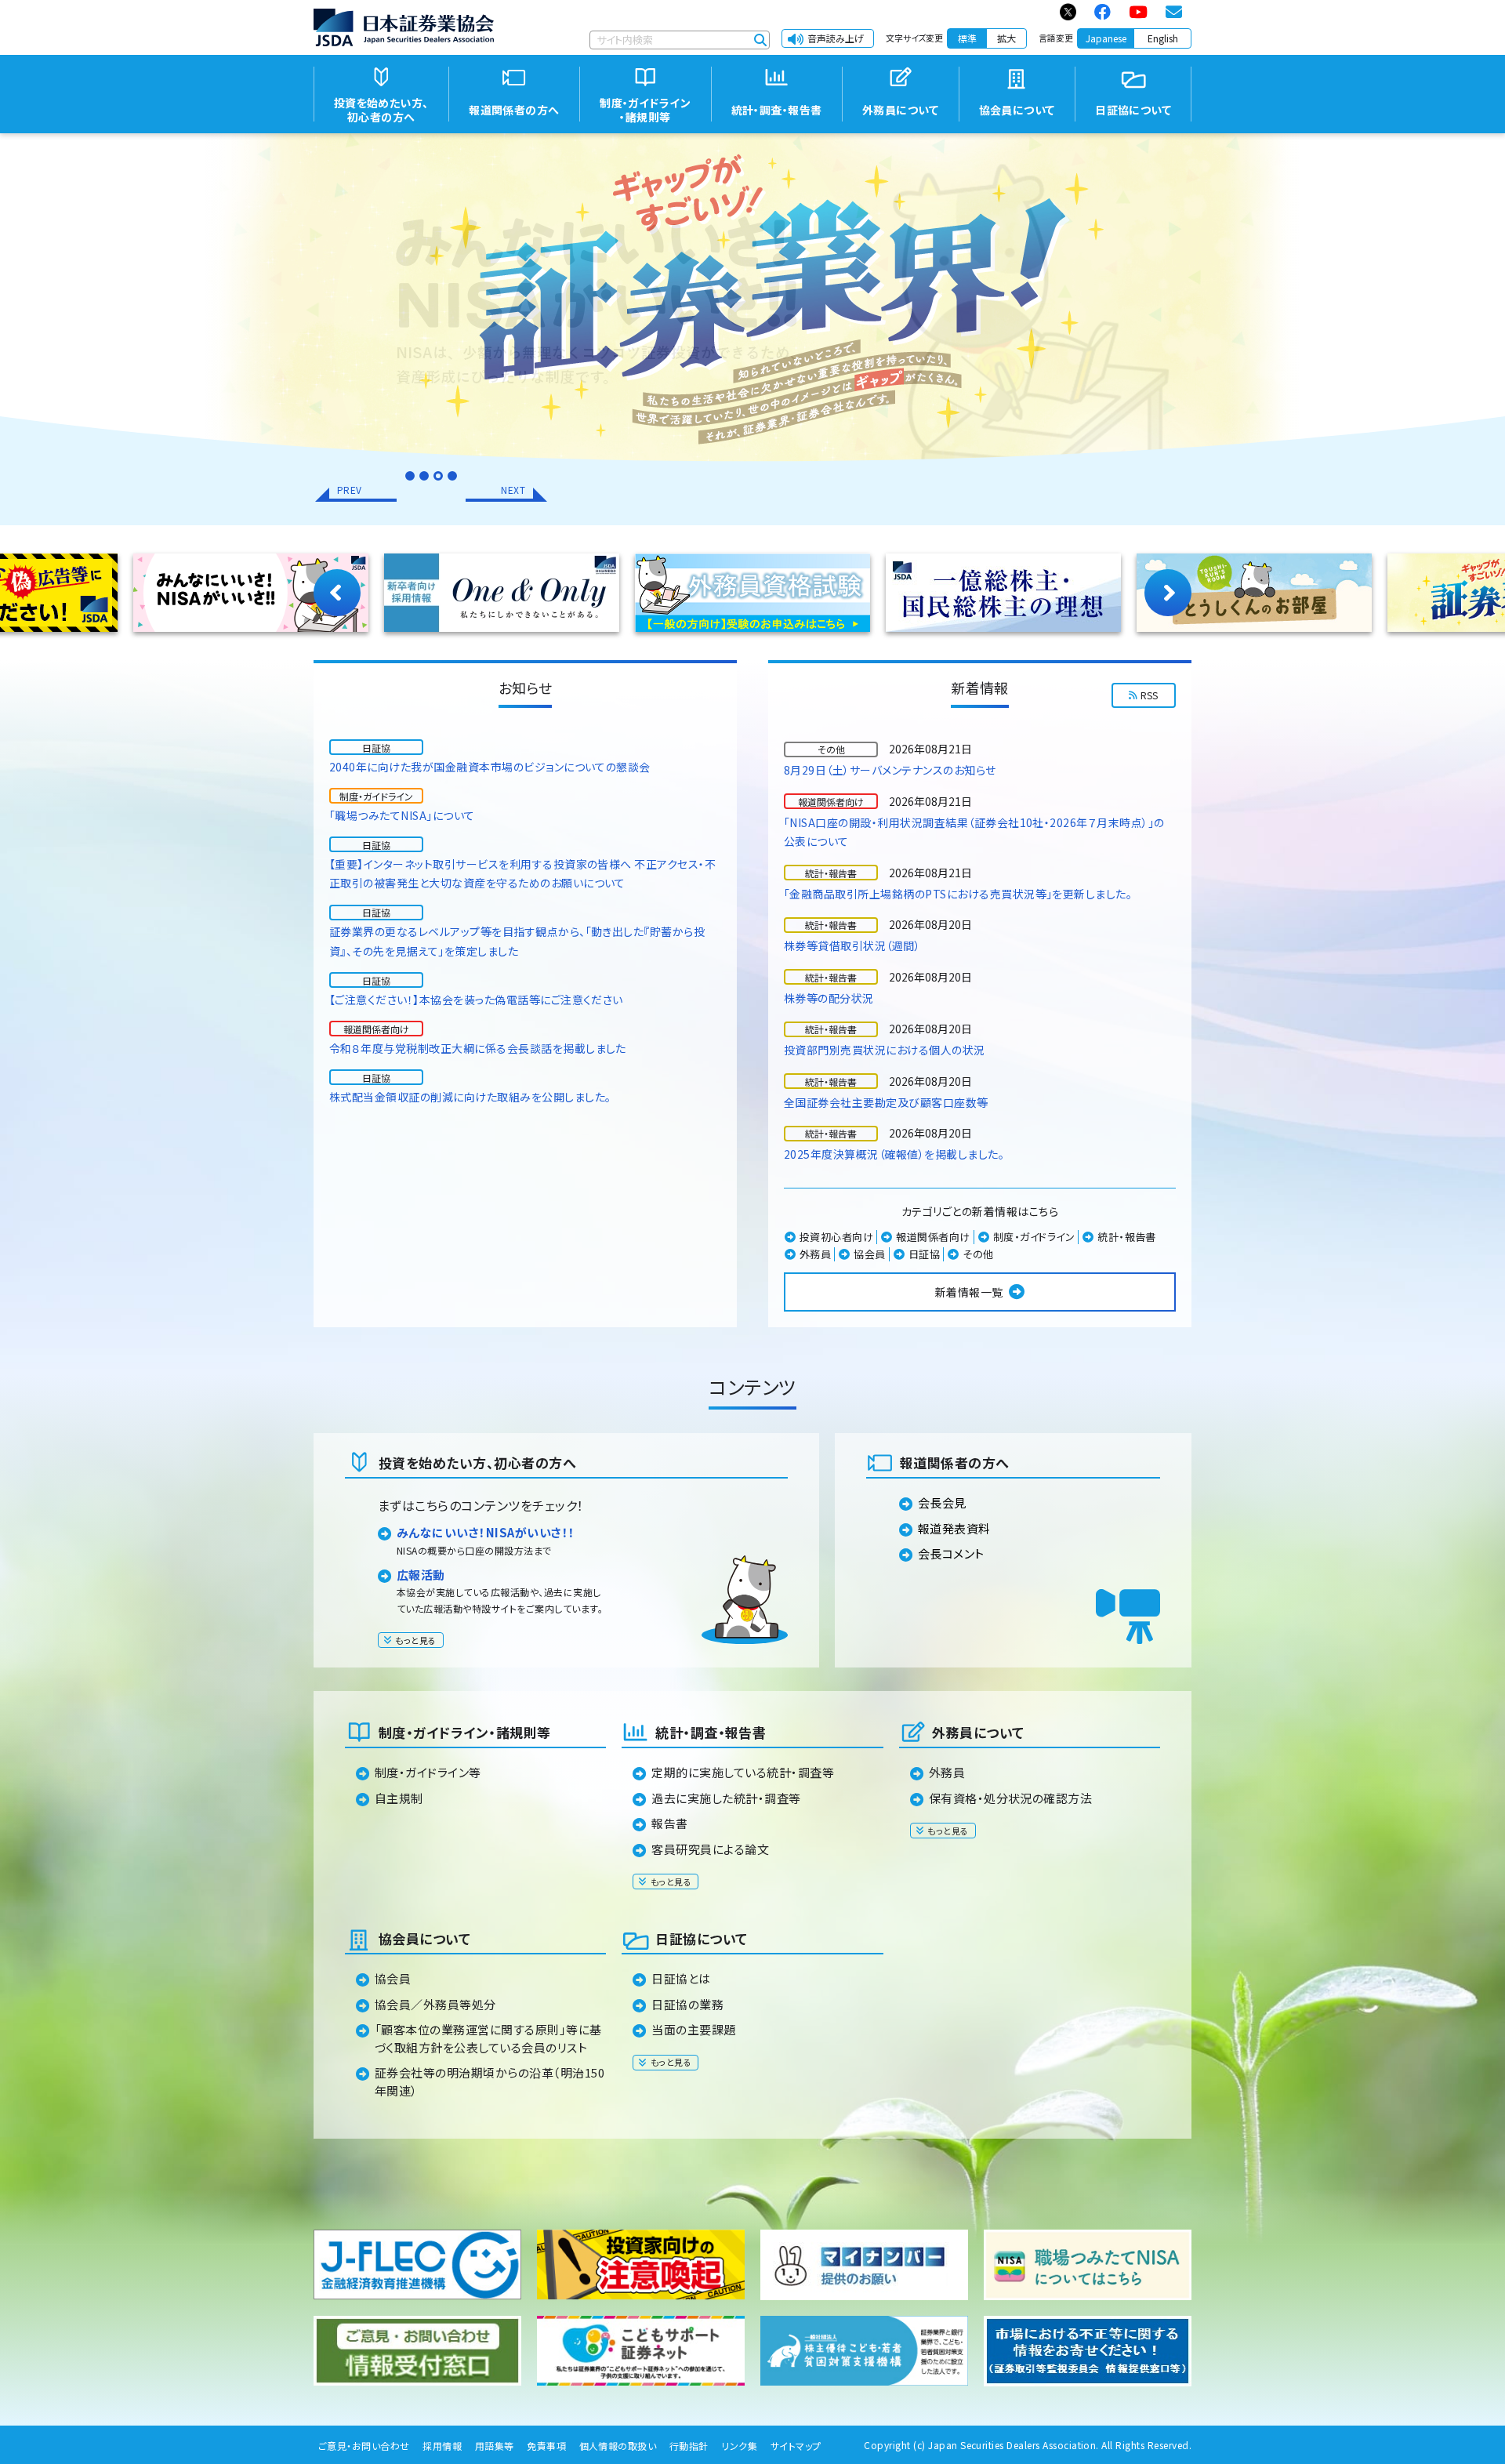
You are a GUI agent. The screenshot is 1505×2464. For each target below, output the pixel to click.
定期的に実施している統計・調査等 (743, 1772)
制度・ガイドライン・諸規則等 (465, 1732)
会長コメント (951, 1553)
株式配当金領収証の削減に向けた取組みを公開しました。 (470, 1097)
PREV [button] (350, 490)
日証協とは (681, 1978)
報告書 (669, 1823)
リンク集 (739, 2446)
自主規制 (399, 1798)
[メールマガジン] (1175, 12)
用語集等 (495, 2446)
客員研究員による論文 (710, 1849)
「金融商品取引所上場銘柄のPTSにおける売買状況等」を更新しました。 (958, 894)
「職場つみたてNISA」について (402, 815)
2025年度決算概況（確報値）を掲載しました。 (894, 1154)
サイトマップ (796, 2446)
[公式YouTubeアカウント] (1139, 12)
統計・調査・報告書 (711, 1732)
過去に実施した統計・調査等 (726, 1798)
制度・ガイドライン (1034, 1237)
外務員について (978, 1732)
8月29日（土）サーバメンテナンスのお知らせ (890, 770)
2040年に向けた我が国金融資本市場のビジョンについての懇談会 (490, 767)
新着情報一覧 (969, 1292)
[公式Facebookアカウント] (1103, 12)
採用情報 (442, 2446)
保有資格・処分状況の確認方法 (1011, 1798)
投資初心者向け (836, 1237)
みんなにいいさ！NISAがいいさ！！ (486, 1532)
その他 (978, 1254)
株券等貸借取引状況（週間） (852, 945)
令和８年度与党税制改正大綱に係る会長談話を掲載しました (478, 1048)
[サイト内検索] (760, 40)
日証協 (924, 1254)
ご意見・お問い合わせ (364, 2446)
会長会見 (942, 1502)
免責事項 (546, 2446)
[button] (410, 476)
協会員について (424, 1938)
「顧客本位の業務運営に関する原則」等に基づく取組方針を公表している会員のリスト (488, 2038)
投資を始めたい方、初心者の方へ (477, 1462)
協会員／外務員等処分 (435, 2004)
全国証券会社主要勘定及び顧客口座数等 (886, 1102)
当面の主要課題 (693, 2029)
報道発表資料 (954, 1528)
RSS (1150, 695)
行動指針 (689, 2446)
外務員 (815, 1254)
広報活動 (421, 1575)
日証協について (701, 1938)
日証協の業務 (687, 2004)
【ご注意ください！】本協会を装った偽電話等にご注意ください (476, 1000)
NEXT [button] (513, 490)
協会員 (869, 1254)
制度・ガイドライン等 (428, 1772)
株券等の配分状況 (829, 998)
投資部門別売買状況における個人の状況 (885, 1050)
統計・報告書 (1127, 1237)
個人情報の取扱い (618, 2446)
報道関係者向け (933, 1237)
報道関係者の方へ (955, 1462)
